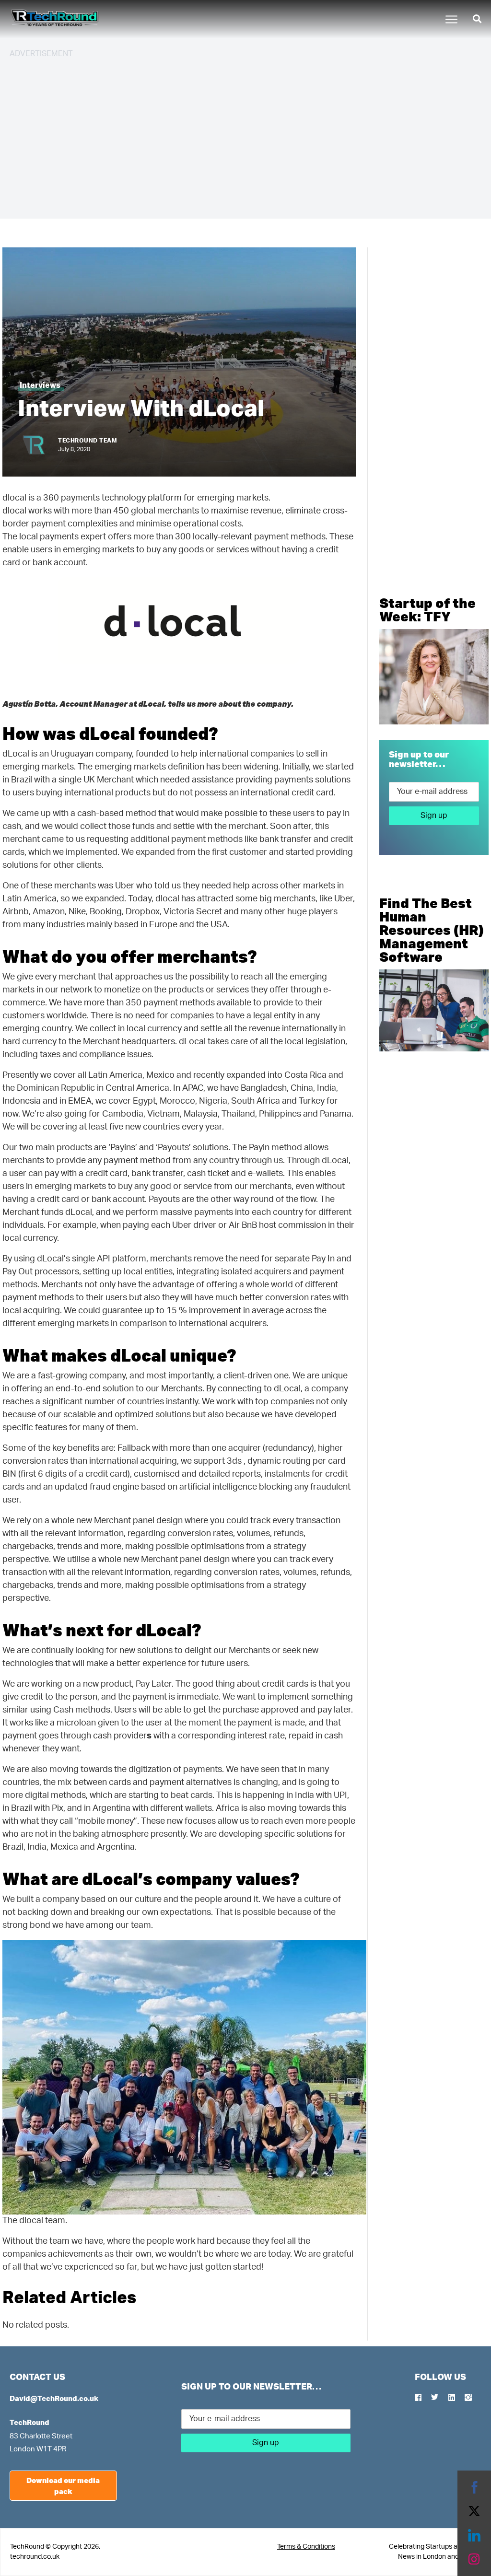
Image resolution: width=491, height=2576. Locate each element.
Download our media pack (63, 2486)
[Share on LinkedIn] (474, 2535)
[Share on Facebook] (474, 2487)
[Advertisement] (245, 134)
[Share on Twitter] (474, 2511)
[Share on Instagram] (474, 2559)
